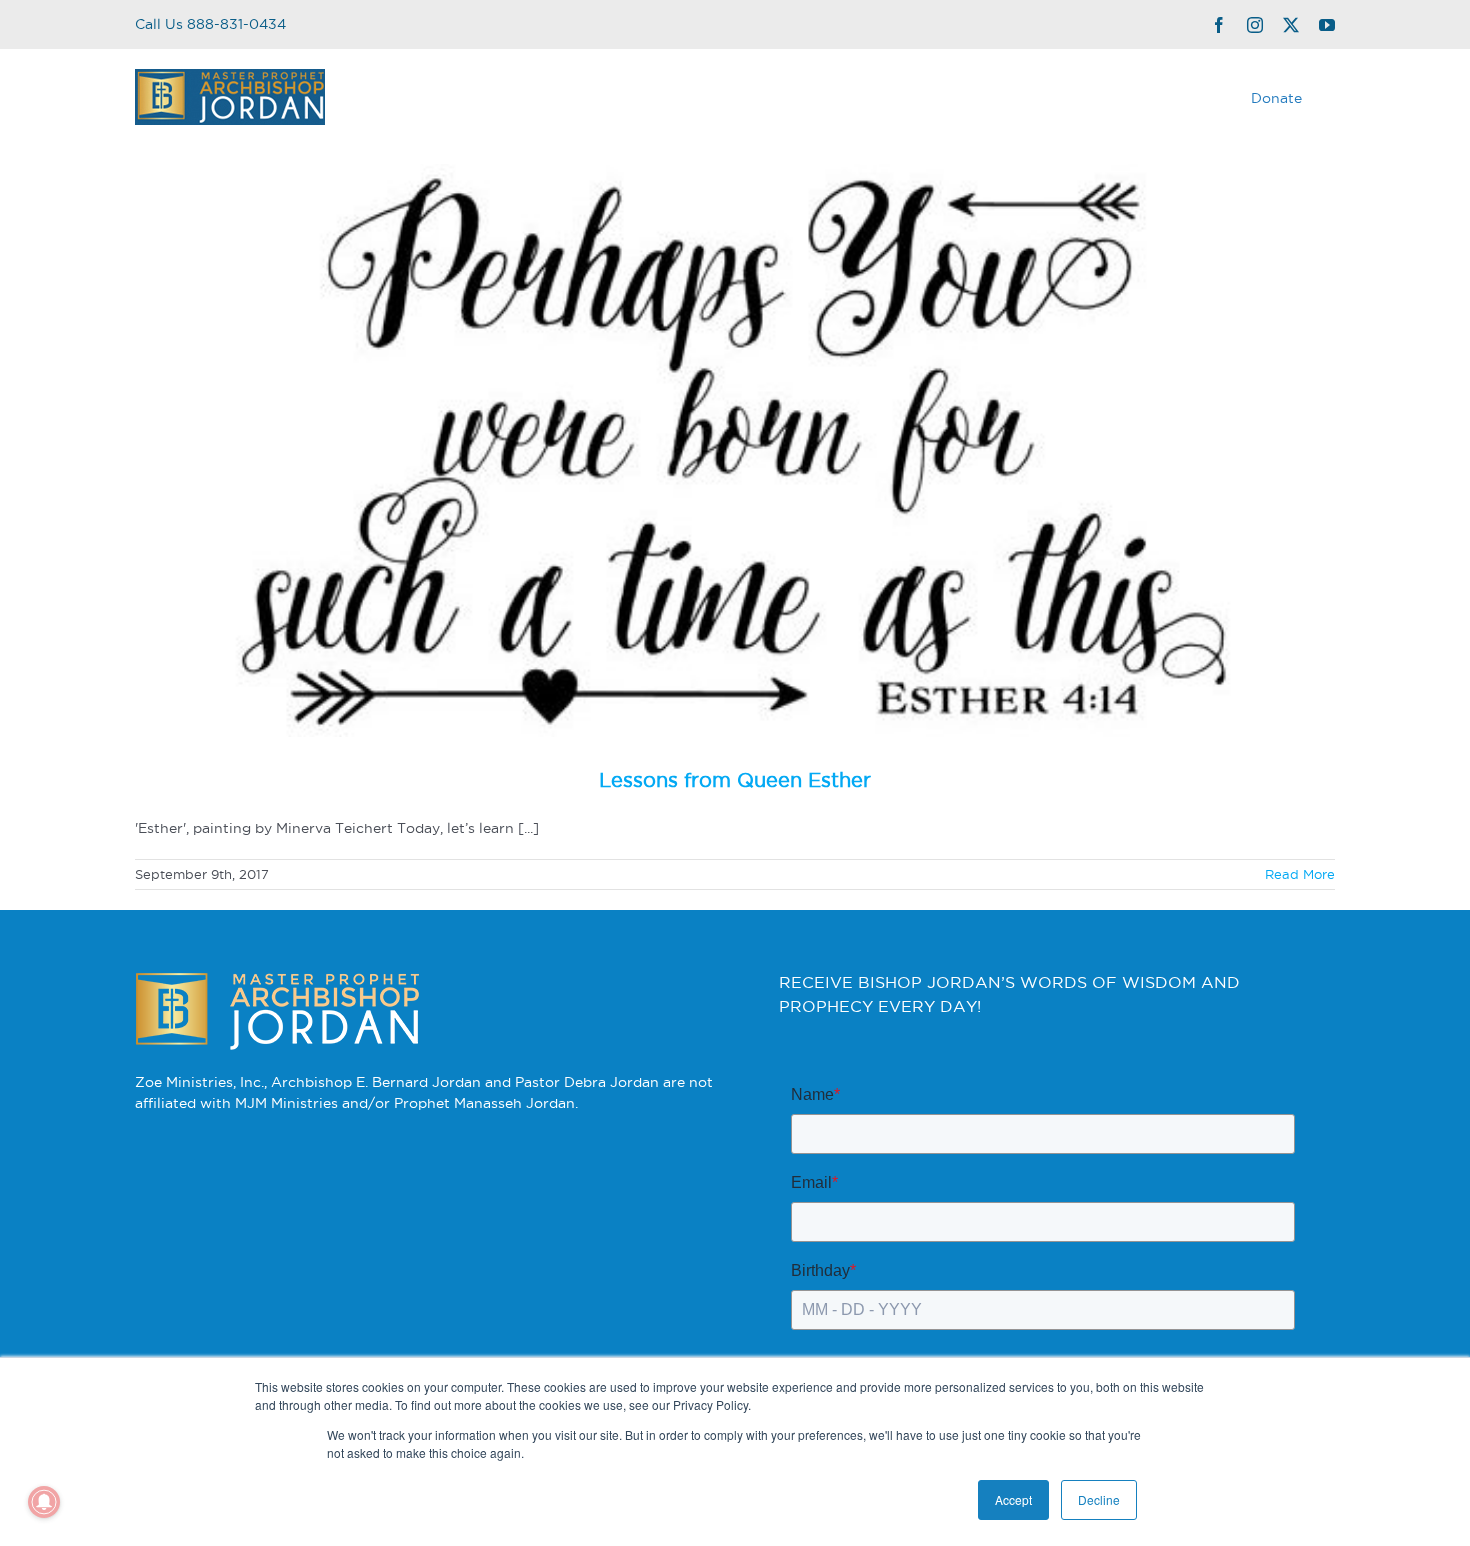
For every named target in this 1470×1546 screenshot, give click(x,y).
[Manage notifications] (44, 1502)
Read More (1300, 874)
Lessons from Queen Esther (735, 780)
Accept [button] (1013, 1499)
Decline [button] (1099, 1499)
